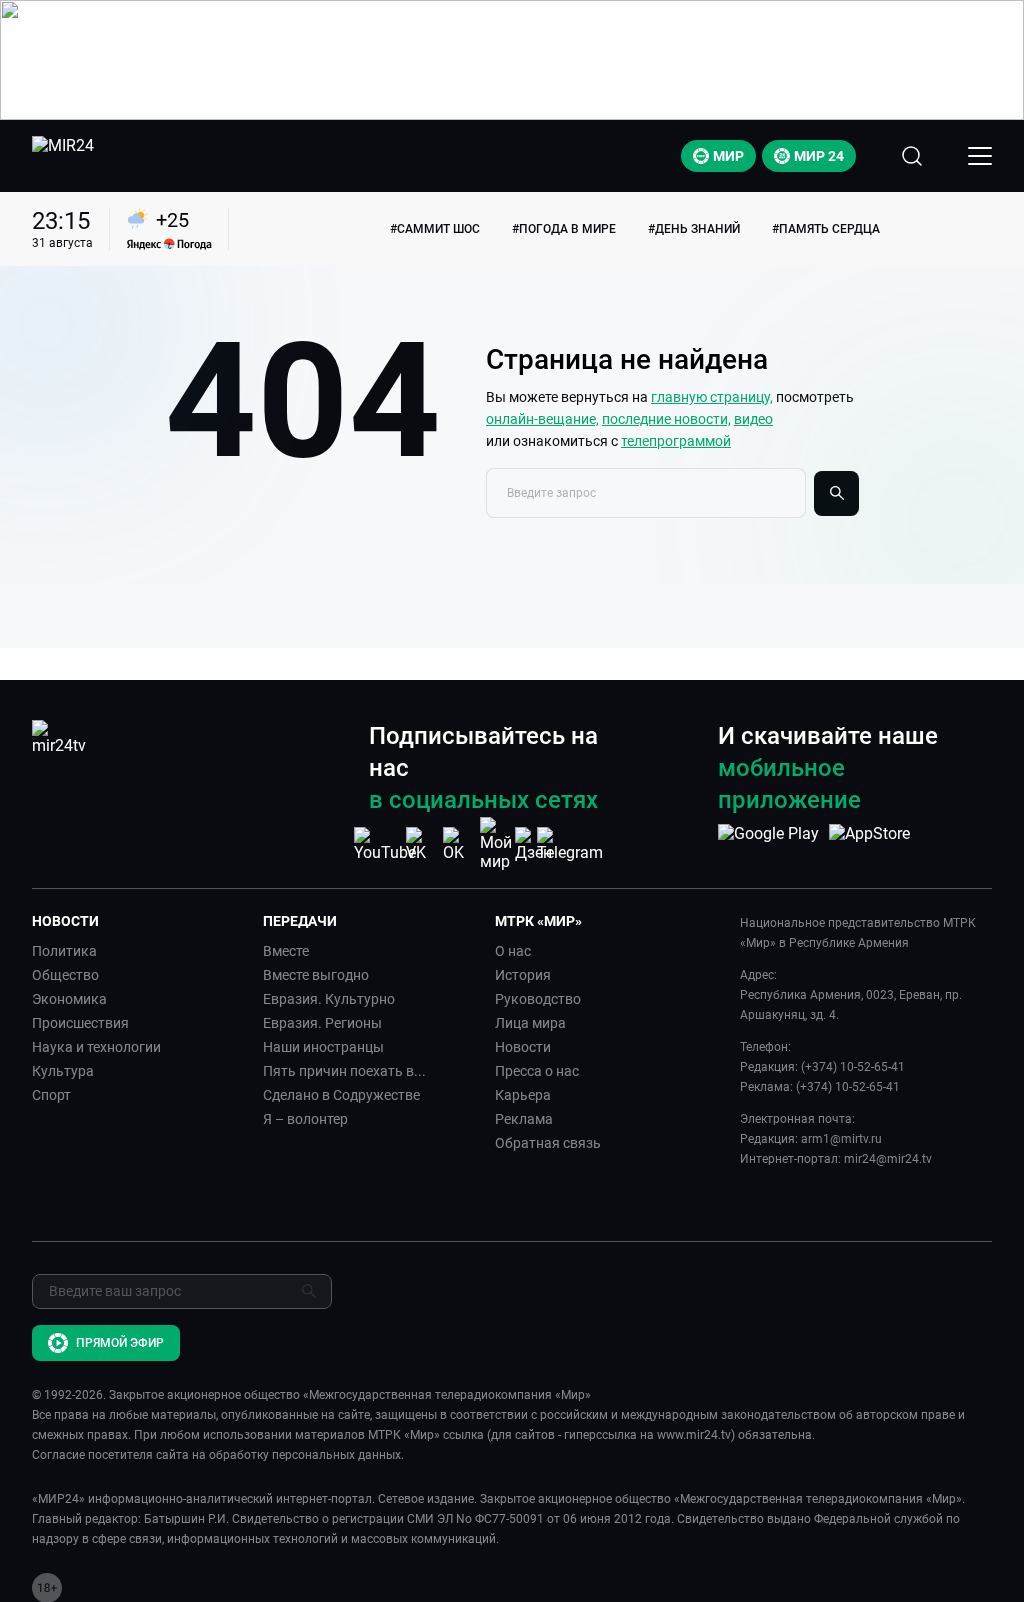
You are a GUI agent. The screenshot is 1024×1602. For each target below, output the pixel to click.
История (523, 975)
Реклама (524, 1119)
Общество (65, 975)
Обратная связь (548, 1143)
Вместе (286, 951)
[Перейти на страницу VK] (422, 844)
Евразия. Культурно (329, 999)
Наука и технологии (96, 1047)
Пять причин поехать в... (344, 1071)
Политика (64, 951)
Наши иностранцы (323, 1047)
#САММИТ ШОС (435, 229)
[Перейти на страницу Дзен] (533, 844)
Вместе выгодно (316, 975)
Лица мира (530, 1023)
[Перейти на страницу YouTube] (385, 844)
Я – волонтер (305, 1119)
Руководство (538, 999)
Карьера (523, 1095)
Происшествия (80, 1023)
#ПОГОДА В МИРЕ (564, 229)
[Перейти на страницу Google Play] (768, 844)
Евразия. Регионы (322, 1023)
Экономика (69, 999)
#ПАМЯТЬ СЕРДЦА (826, 229)
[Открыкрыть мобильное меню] (980, 156)
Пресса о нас (537, 1071)
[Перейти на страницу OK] (459, 844)
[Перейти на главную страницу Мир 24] (63, 156)
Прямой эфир (120, 1343)
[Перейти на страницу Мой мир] (496, 844)
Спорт (51, 1095)
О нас (513, 951)
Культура (63, 1071)
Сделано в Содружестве (341, 1095)
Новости (523, 1047)
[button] (139, 921)
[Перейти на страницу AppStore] (869, 844)
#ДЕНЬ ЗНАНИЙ (694, 229)
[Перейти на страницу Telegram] (570, 844)
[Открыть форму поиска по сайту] (912, 156)
